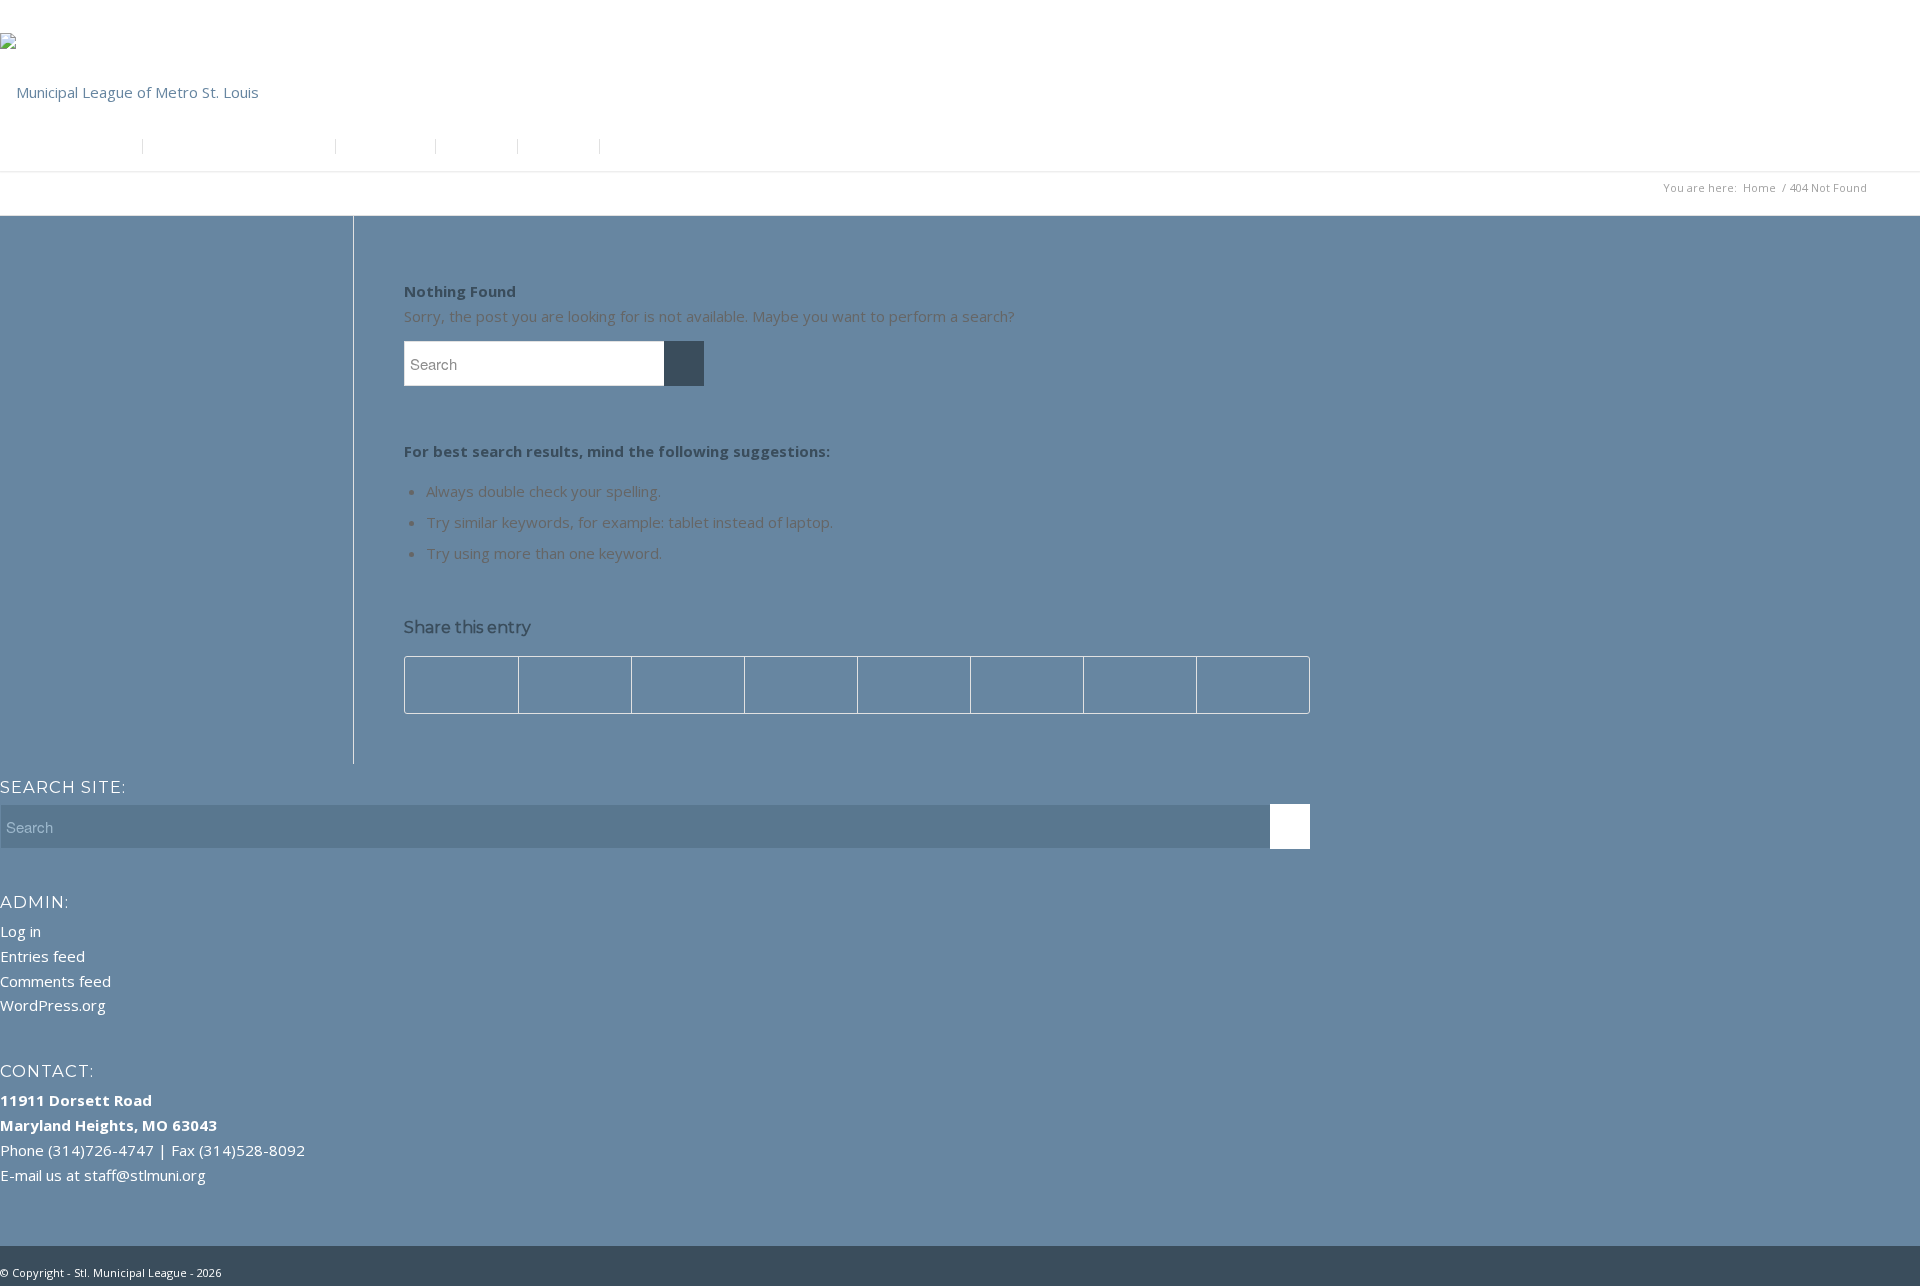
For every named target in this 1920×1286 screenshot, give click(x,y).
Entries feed (42, 956)
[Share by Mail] (1253, 685)
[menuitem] (64, 146)
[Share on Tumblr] (914, 685)
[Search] (1297, 146)
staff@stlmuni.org (145, 1175)
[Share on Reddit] (1140, 685)
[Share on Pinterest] (688, 685)
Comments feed (55, 981)
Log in (20, 931)
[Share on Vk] (1027, 685)
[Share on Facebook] (461, 685)
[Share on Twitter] (575, 685)
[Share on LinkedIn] (801, 685)
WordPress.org (53, 1005)
